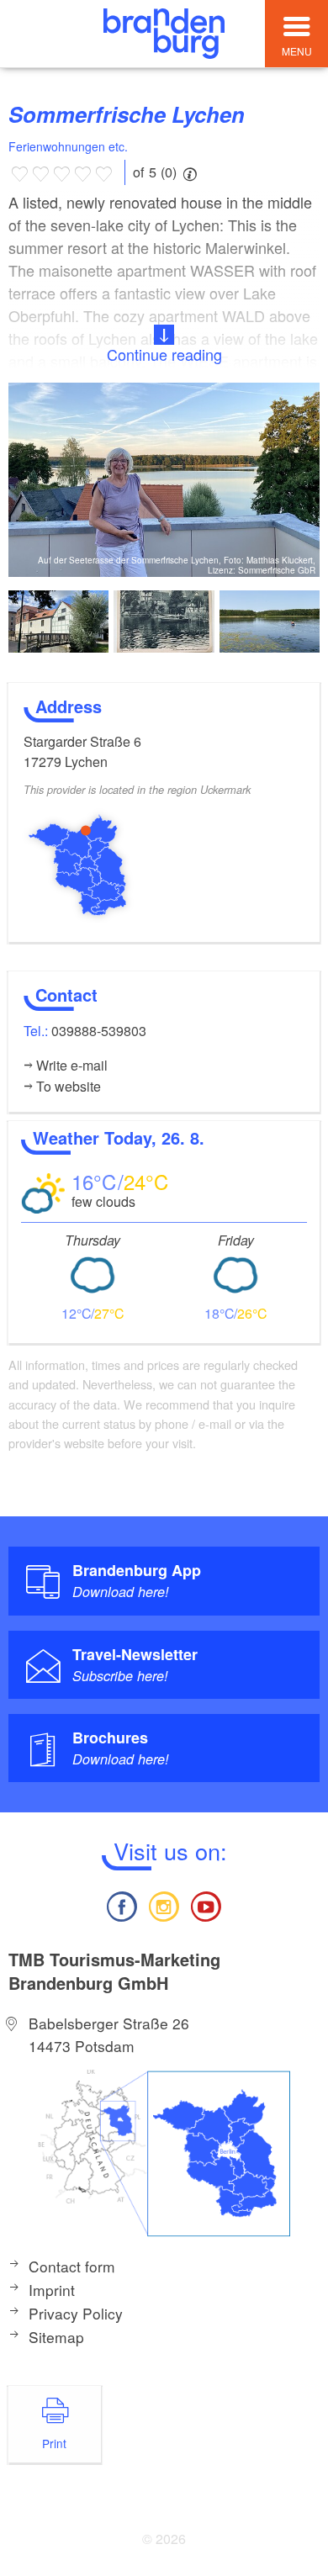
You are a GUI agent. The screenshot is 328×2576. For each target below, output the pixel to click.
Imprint (52, 2290)
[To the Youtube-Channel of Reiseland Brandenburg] (206, 1904)
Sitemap (56, 2337)
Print (54, 2443)
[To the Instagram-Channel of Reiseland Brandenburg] (164, 1904)
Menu (297, 51)
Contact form (72, 2266)
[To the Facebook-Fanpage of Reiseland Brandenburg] (121, 1904)
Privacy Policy (76, 2313)
